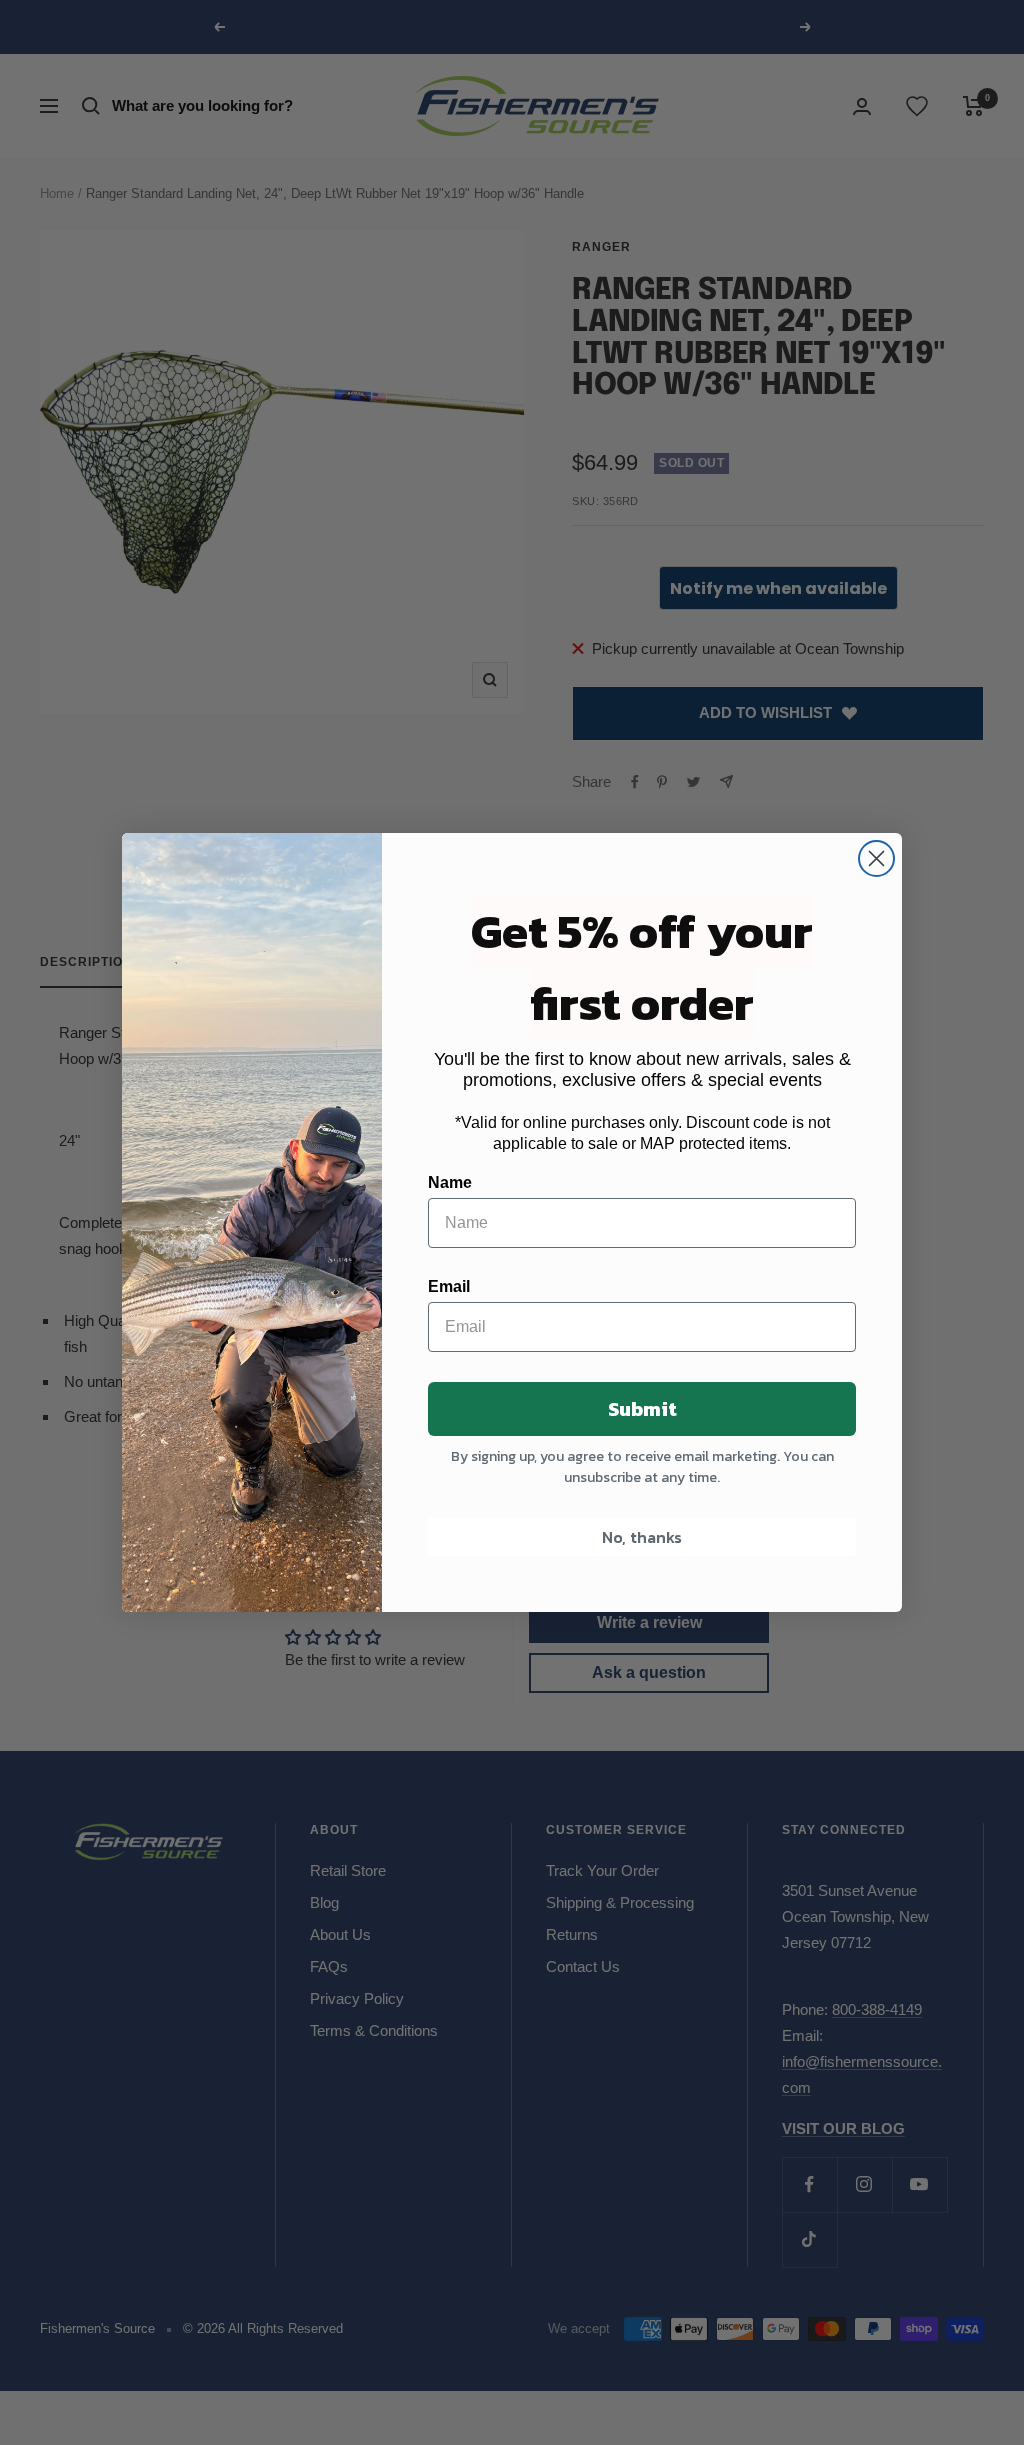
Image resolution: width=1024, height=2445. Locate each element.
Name (450, 1182)
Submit (642, 1409)
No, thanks (642, 1537)
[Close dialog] (876, 858)
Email (449, 1286)
